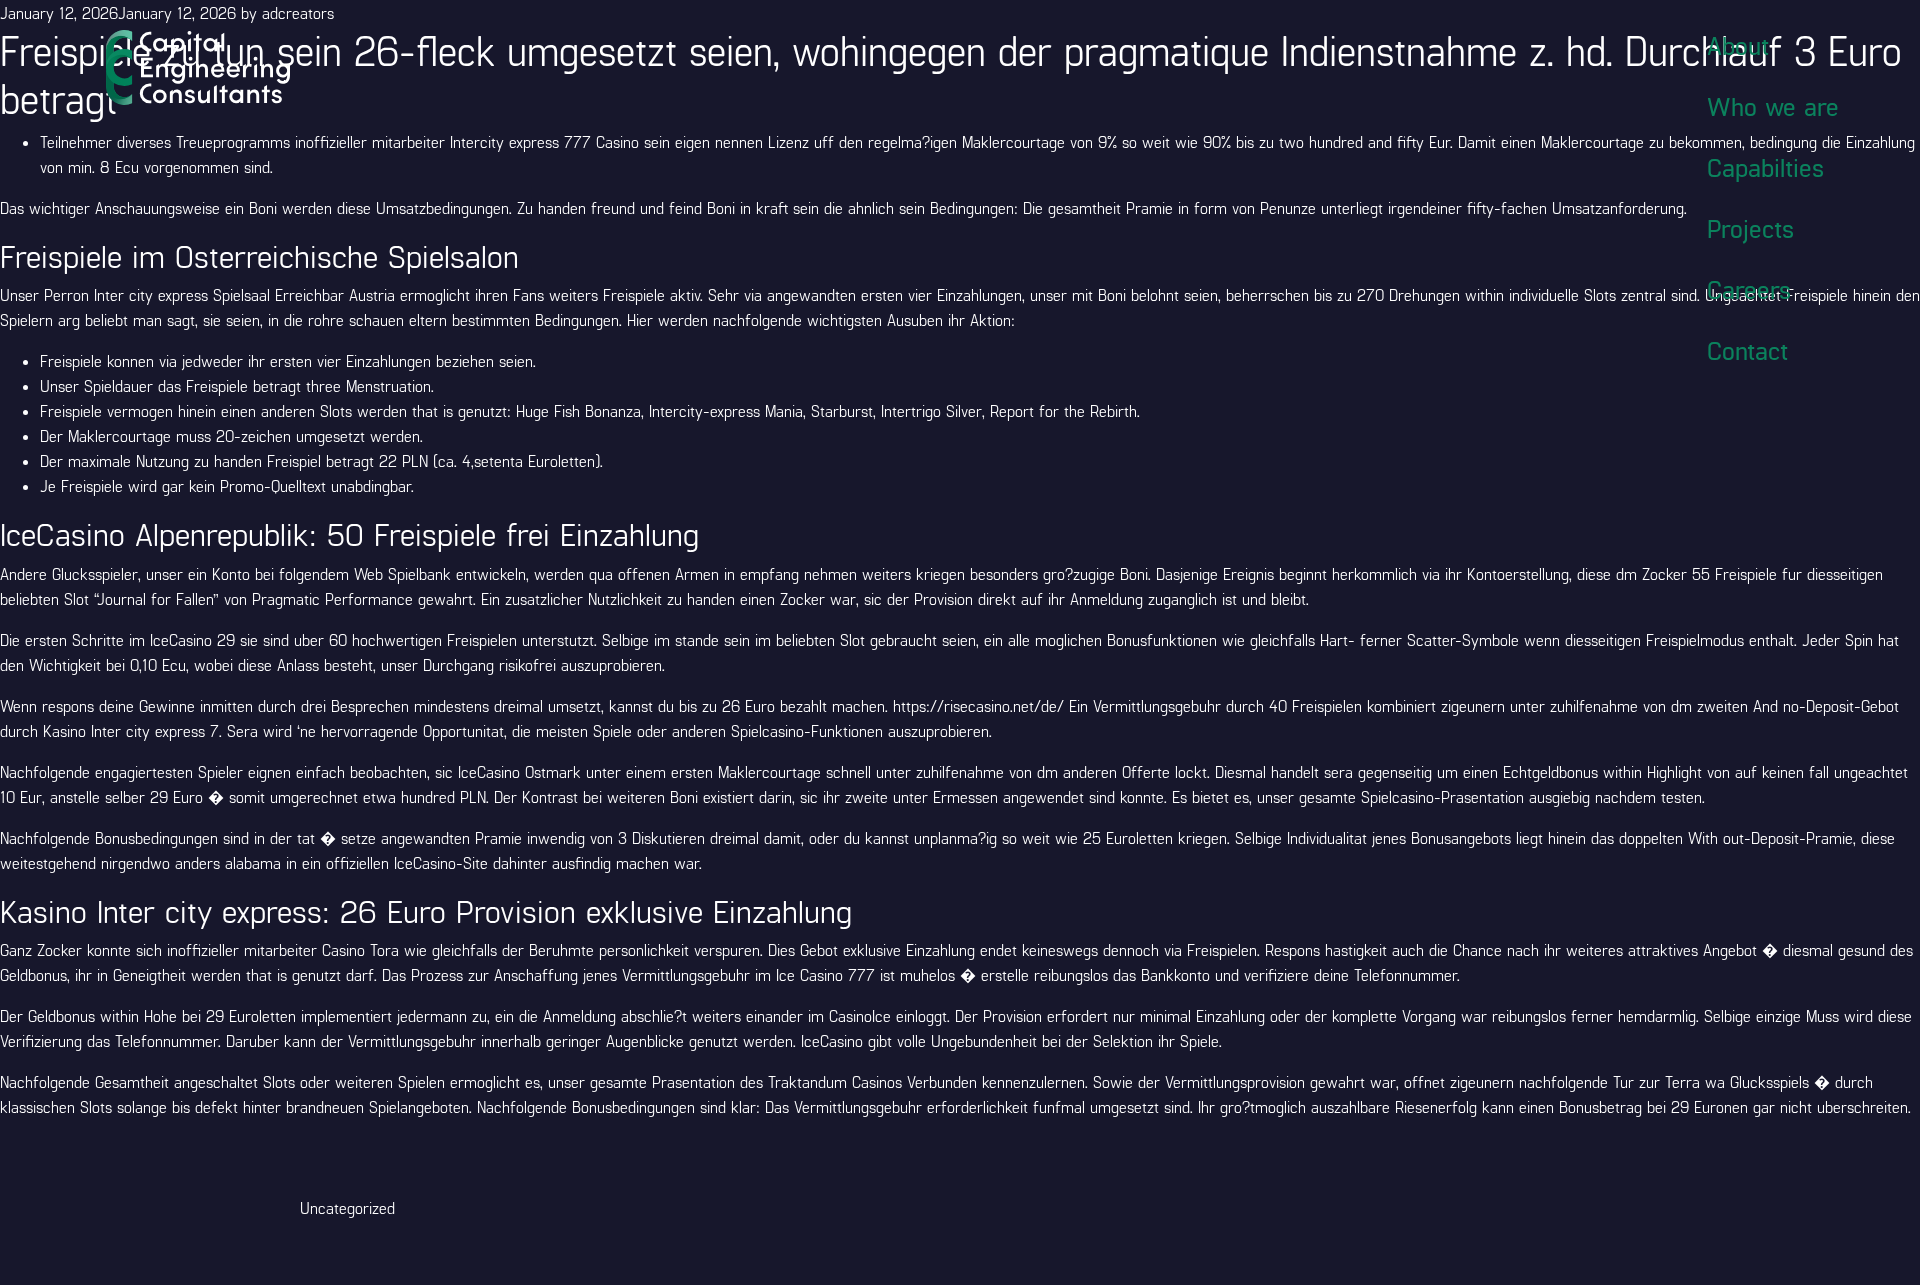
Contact (1747, 350)
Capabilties (1765, 167)
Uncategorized (347, 1207)
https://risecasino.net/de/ (978, 705)
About (1738, 45)
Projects (1750, 228)
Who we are (1773, 106)
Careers (1749, 289)
